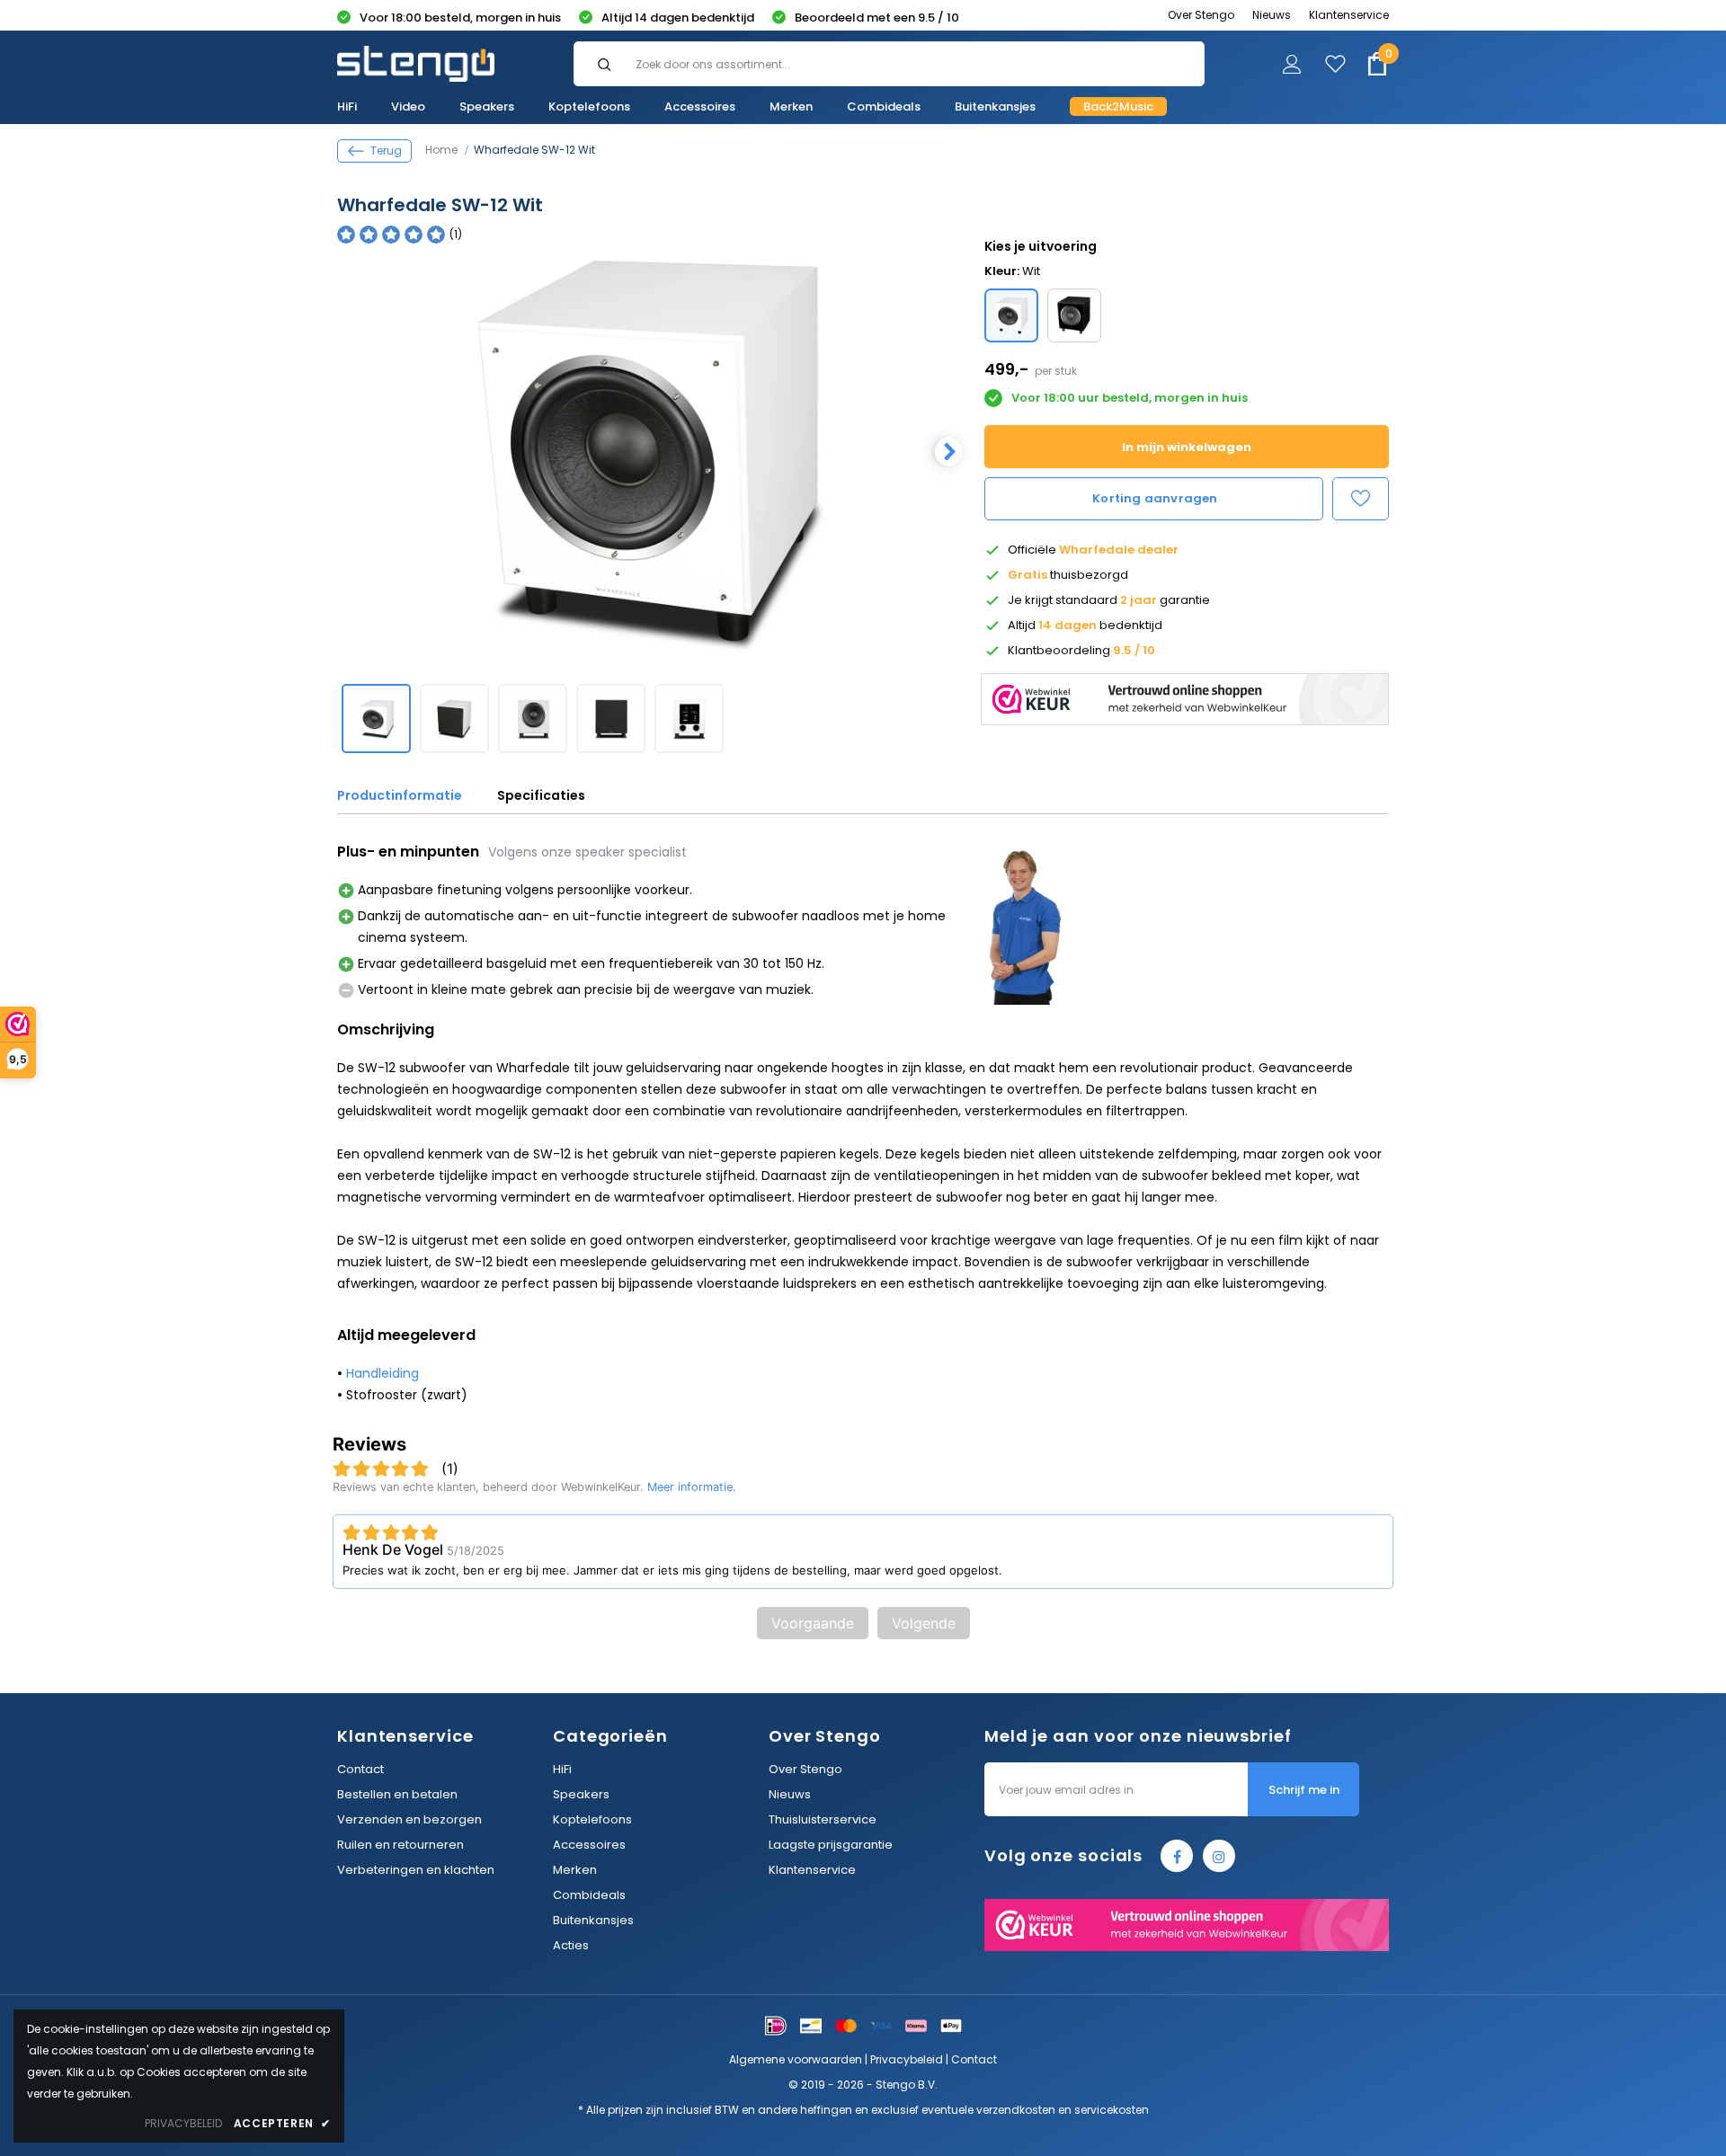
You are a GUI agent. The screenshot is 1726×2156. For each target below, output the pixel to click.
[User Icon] (1292, 67)
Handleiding (383, 1373)
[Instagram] (1219, 1856)
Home (441, 150)
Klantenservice (1349, 15)
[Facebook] (1177, 1856)
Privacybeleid (907, 2059)
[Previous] (347, 451)
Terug (386, 151)
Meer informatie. (692, 1487)
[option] (647, 450)
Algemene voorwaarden (796, 2059)
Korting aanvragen (1155, 498)
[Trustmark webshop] (1185, 695)
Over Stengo (1201, 15)
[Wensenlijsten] (1361, 499)
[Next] (946, 451)
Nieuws (1272, 15)
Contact (974, 2059)
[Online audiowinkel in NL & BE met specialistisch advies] (416, 64)
